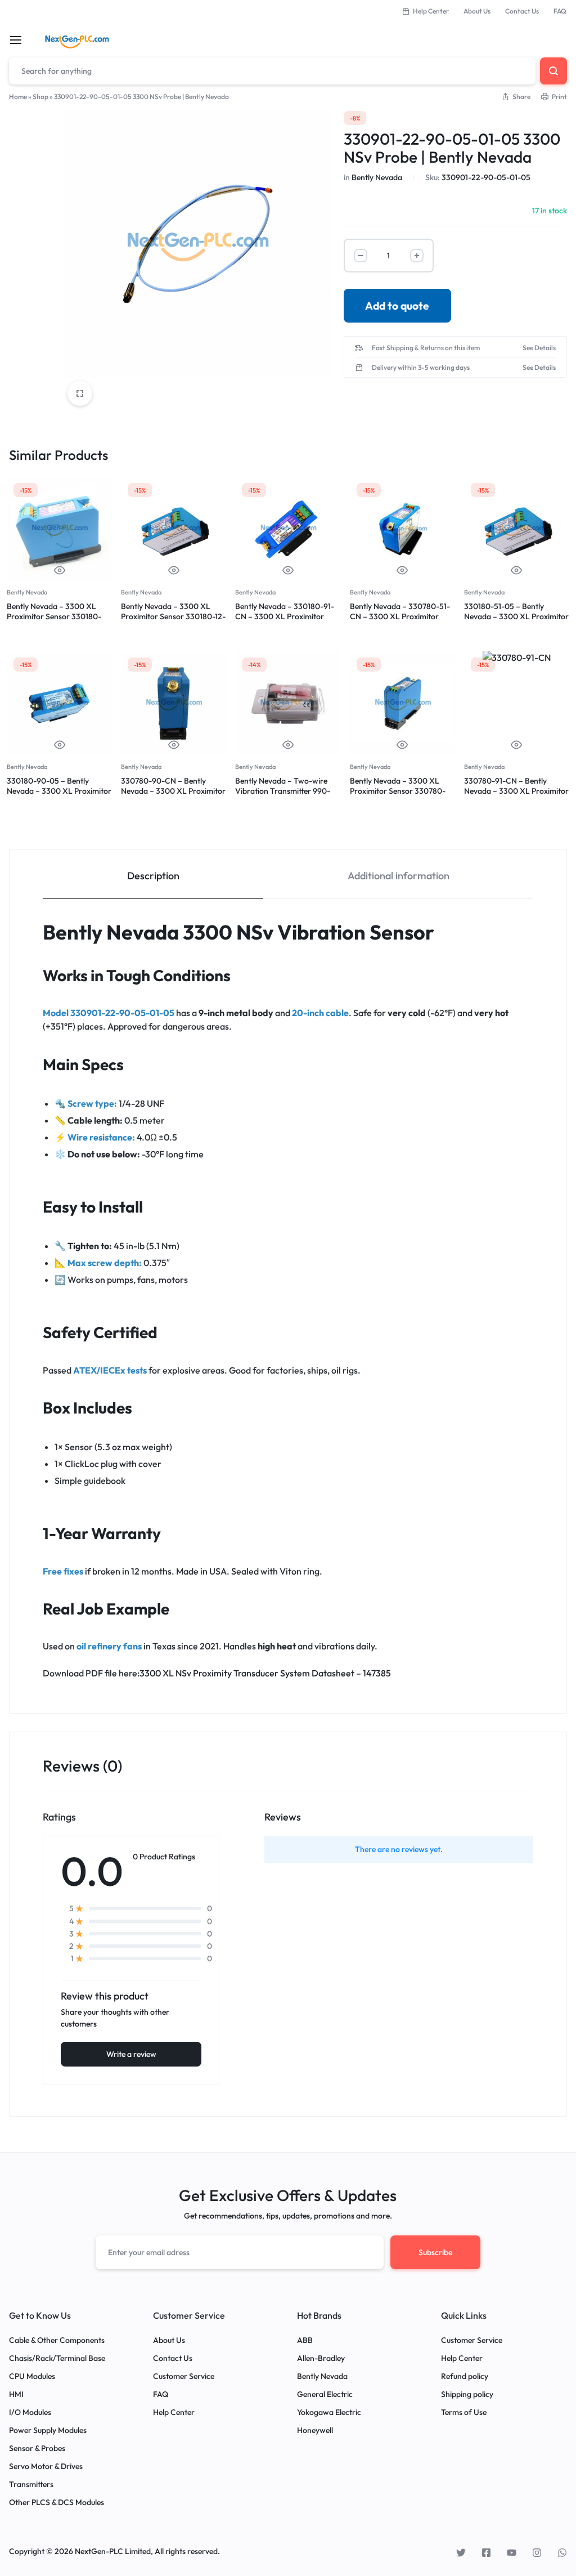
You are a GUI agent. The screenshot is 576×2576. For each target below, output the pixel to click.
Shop (40, 97)
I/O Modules (30, 2412)
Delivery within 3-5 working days (421, 368)
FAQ (560, 11)
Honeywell (315, 2430)
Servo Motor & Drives (46, 2467)
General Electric (325, 2394)
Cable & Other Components (57, 2340)
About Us (477, 11)
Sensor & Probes (37, 2448)
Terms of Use (464, 2412)
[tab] (153, 875)
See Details (539, 348)
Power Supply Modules (48, 2430)
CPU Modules (32, 2376)
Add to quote (397, 306)
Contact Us (522, 11)
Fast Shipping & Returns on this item (426, 348)
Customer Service (184, 2376)
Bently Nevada (377, 177)
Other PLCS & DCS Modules (57, 2503)
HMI (16, 2394)
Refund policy (465, 2376)
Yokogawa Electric (329, 2412)
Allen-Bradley (321, 2358)
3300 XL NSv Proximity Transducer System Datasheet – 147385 (265, 1673)
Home (18, 97)
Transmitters (31, 2485)
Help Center (431, 11)
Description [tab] (153, 876)
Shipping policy (467, 2394)
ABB (305, 2340)
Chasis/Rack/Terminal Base (57, 2358)
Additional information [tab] (399, 876)
